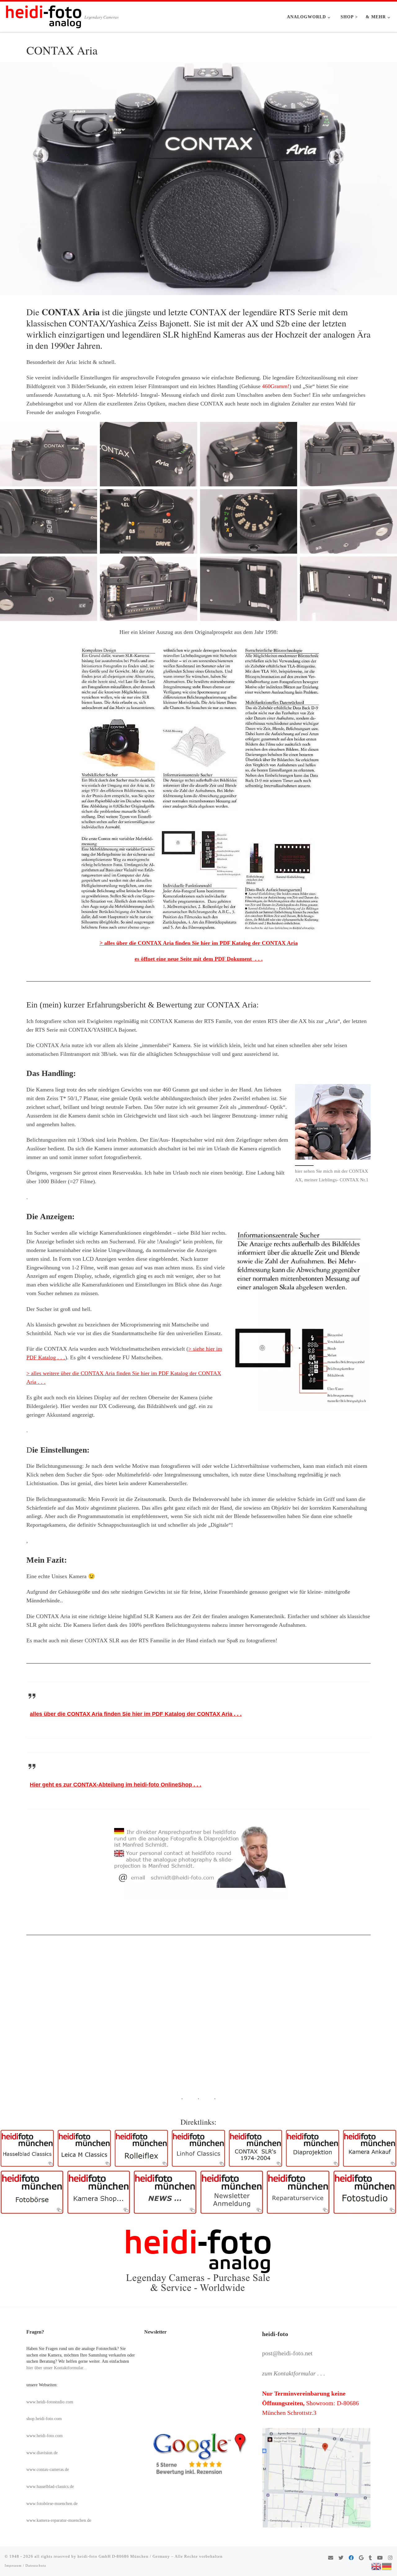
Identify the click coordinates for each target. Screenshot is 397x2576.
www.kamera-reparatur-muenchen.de (59, 2520)
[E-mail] (331, 2558)
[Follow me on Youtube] (380, 2558)
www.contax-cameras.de (48, 2470)
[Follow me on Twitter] (341, 2558)
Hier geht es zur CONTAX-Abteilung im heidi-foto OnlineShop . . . (116, 1785)
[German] (387, 2566)
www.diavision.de (42, 2453)
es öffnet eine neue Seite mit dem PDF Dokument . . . (199, 959)
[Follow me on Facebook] (351, 2558)
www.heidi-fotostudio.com (50, 2402)
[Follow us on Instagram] (390, 2558)
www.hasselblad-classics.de (50, 2487)
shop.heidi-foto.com (44, 2419)
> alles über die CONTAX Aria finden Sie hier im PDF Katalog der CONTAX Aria (199, 943)
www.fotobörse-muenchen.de (52, 2504)
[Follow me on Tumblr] (370, 2558)
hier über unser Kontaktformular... (57, 2368)
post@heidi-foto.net (287, 2353)
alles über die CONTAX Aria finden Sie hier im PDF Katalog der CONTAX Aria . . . (136, 1714)
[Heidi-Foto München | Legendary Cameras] (43, 15)
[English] (377, 2566)
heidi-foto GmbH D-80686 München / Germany (124, 2556)
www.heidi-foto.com (45, 2436)
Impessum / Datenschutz (25, 2565)
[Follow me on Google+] (361, 2558)
